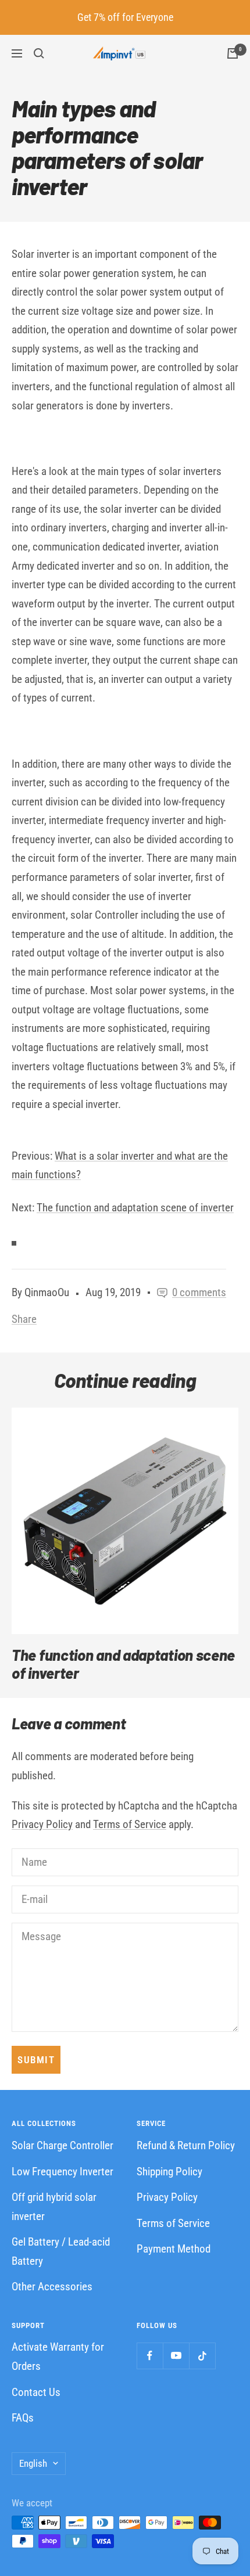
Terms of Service (130, 1824)
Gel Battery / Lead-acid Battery (61, 2251)
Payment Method (174, 2249)
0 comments (199, 1292)
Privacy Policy (42, 1824)
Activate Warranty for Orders (58, 2356)
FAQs (23, 2418)
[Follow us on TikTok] (202, 2356)
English (33, 2463)
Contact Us (36, 2392)
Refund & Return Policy (186, 2145)
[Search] (39, 53)
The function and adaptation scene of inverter (135, 1208)
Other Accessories (52, 2287)
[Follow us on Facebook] (150, 2356)
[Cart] (233, 53)
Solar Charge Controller (63, 2145)
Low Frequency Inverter (63, 2172)
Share (24, 1319)
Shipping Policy (169, 2172)
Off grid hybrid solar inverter (54, 2207)
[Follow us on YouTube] (176, 2356)
